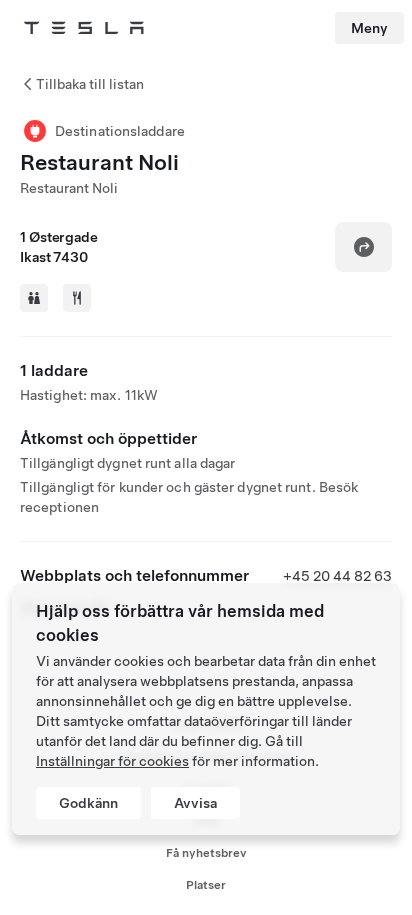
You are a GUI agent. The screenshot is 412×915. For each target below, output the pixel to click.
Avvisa (195, 803)
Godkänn (88, 803)
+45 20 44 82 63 (337, 576)
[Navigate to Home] (84, 28)
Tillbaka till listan (90, 84)
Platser (206, 885)
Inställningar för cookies (112, 761)
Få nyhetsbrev (206, 853)
